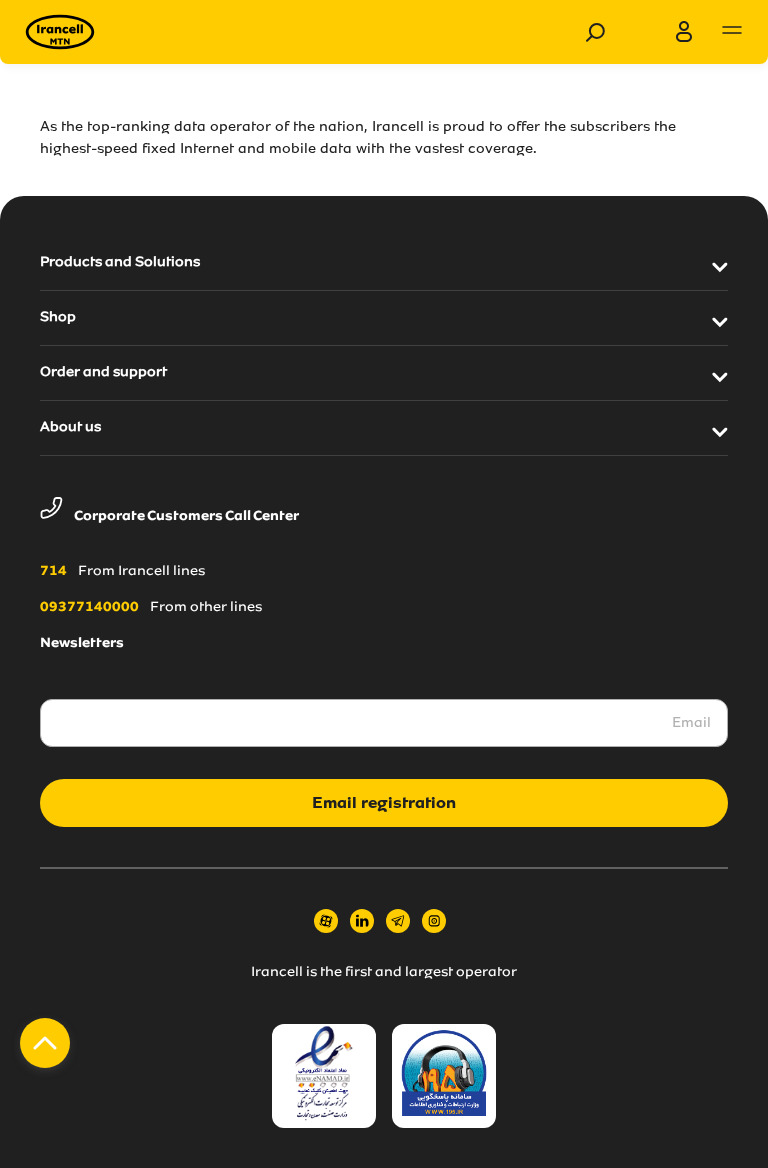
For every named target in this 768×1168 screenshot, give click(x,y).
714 (53, 572)
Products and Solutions (120, 263)
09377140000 (89, 608)
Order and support (103, 373)
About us (70, 428)
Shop (58, 318)
